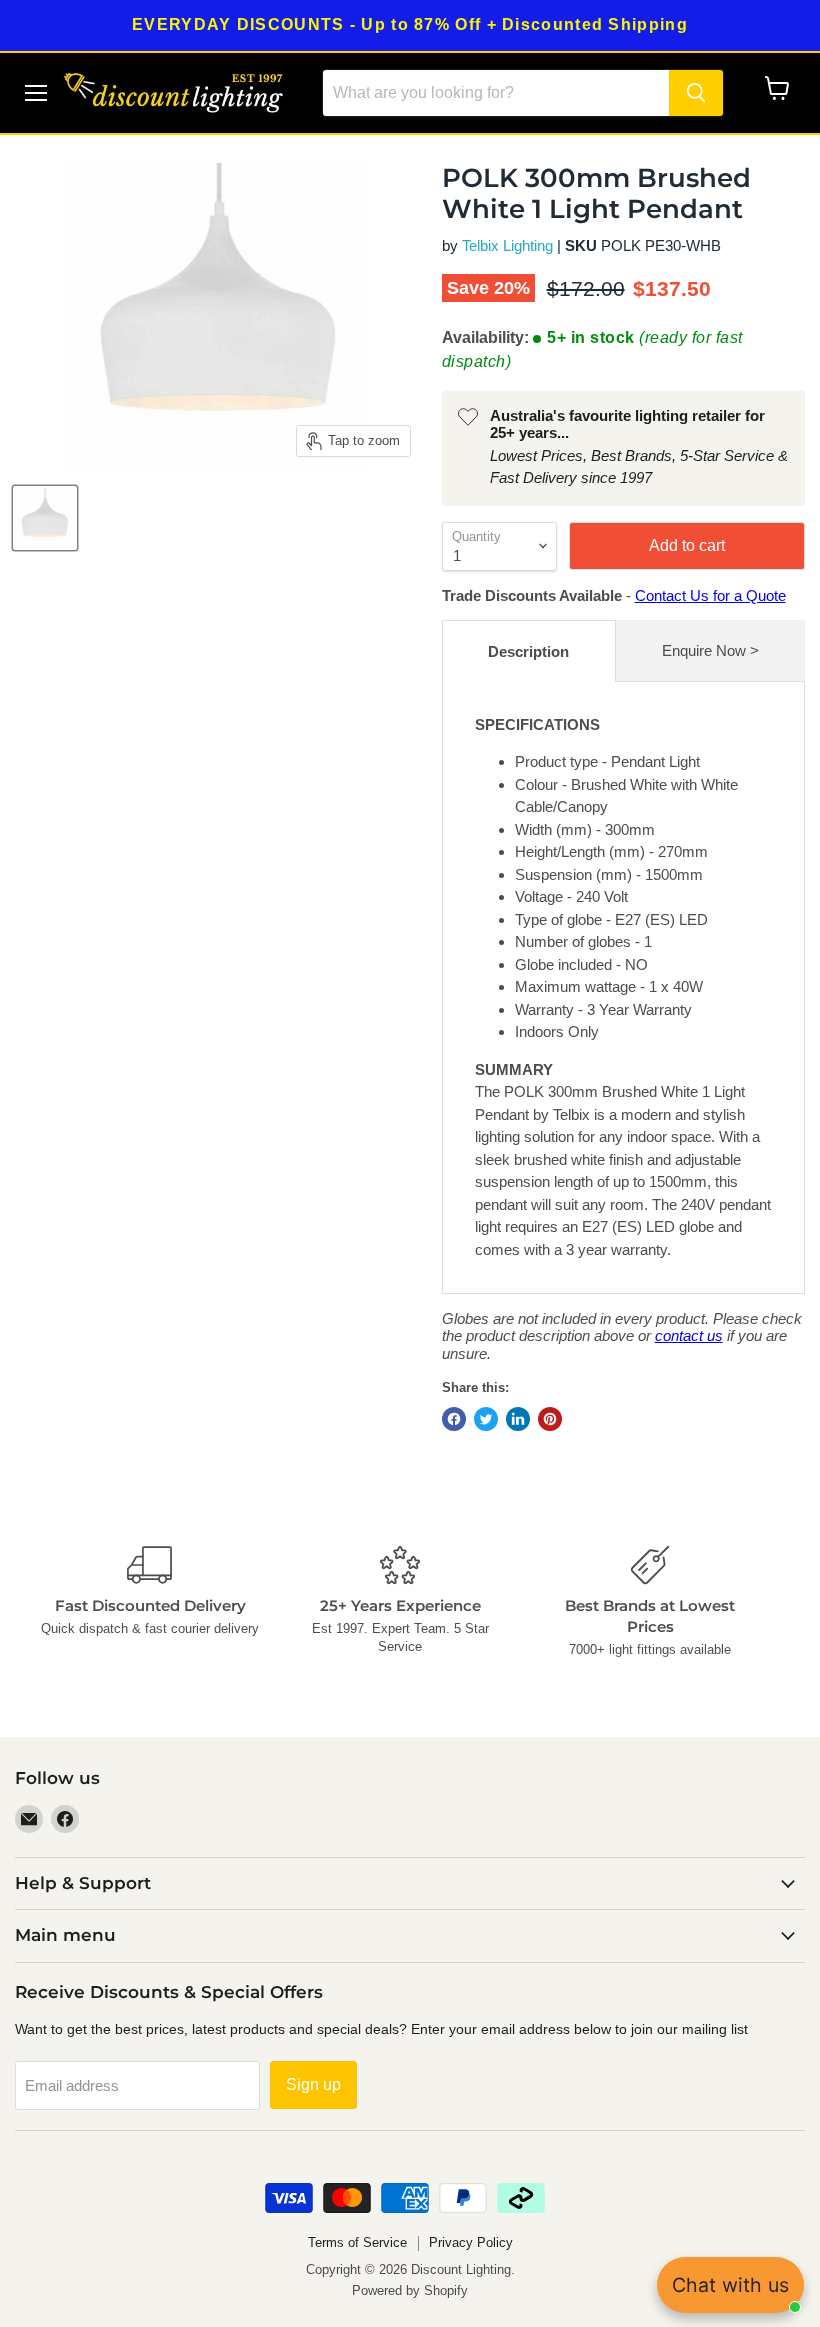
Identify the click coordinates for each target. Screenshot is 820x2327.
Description (528, 651)
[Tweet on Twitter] (486, 1419)
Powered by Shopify (410, 2290)
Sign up (313, 2084)
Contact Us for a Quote (710, 595)
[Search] (696, 93)
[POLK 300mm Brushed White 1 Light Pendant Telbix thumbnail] (45, 518)
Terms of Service (357, 2242)
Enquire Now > (710, 650)
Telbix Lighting (507, 245)
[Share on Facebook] (454, 1419)
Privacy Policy (471, 2242)
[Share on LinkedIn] (518, 1419)
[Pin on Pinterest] (550, 1419)
